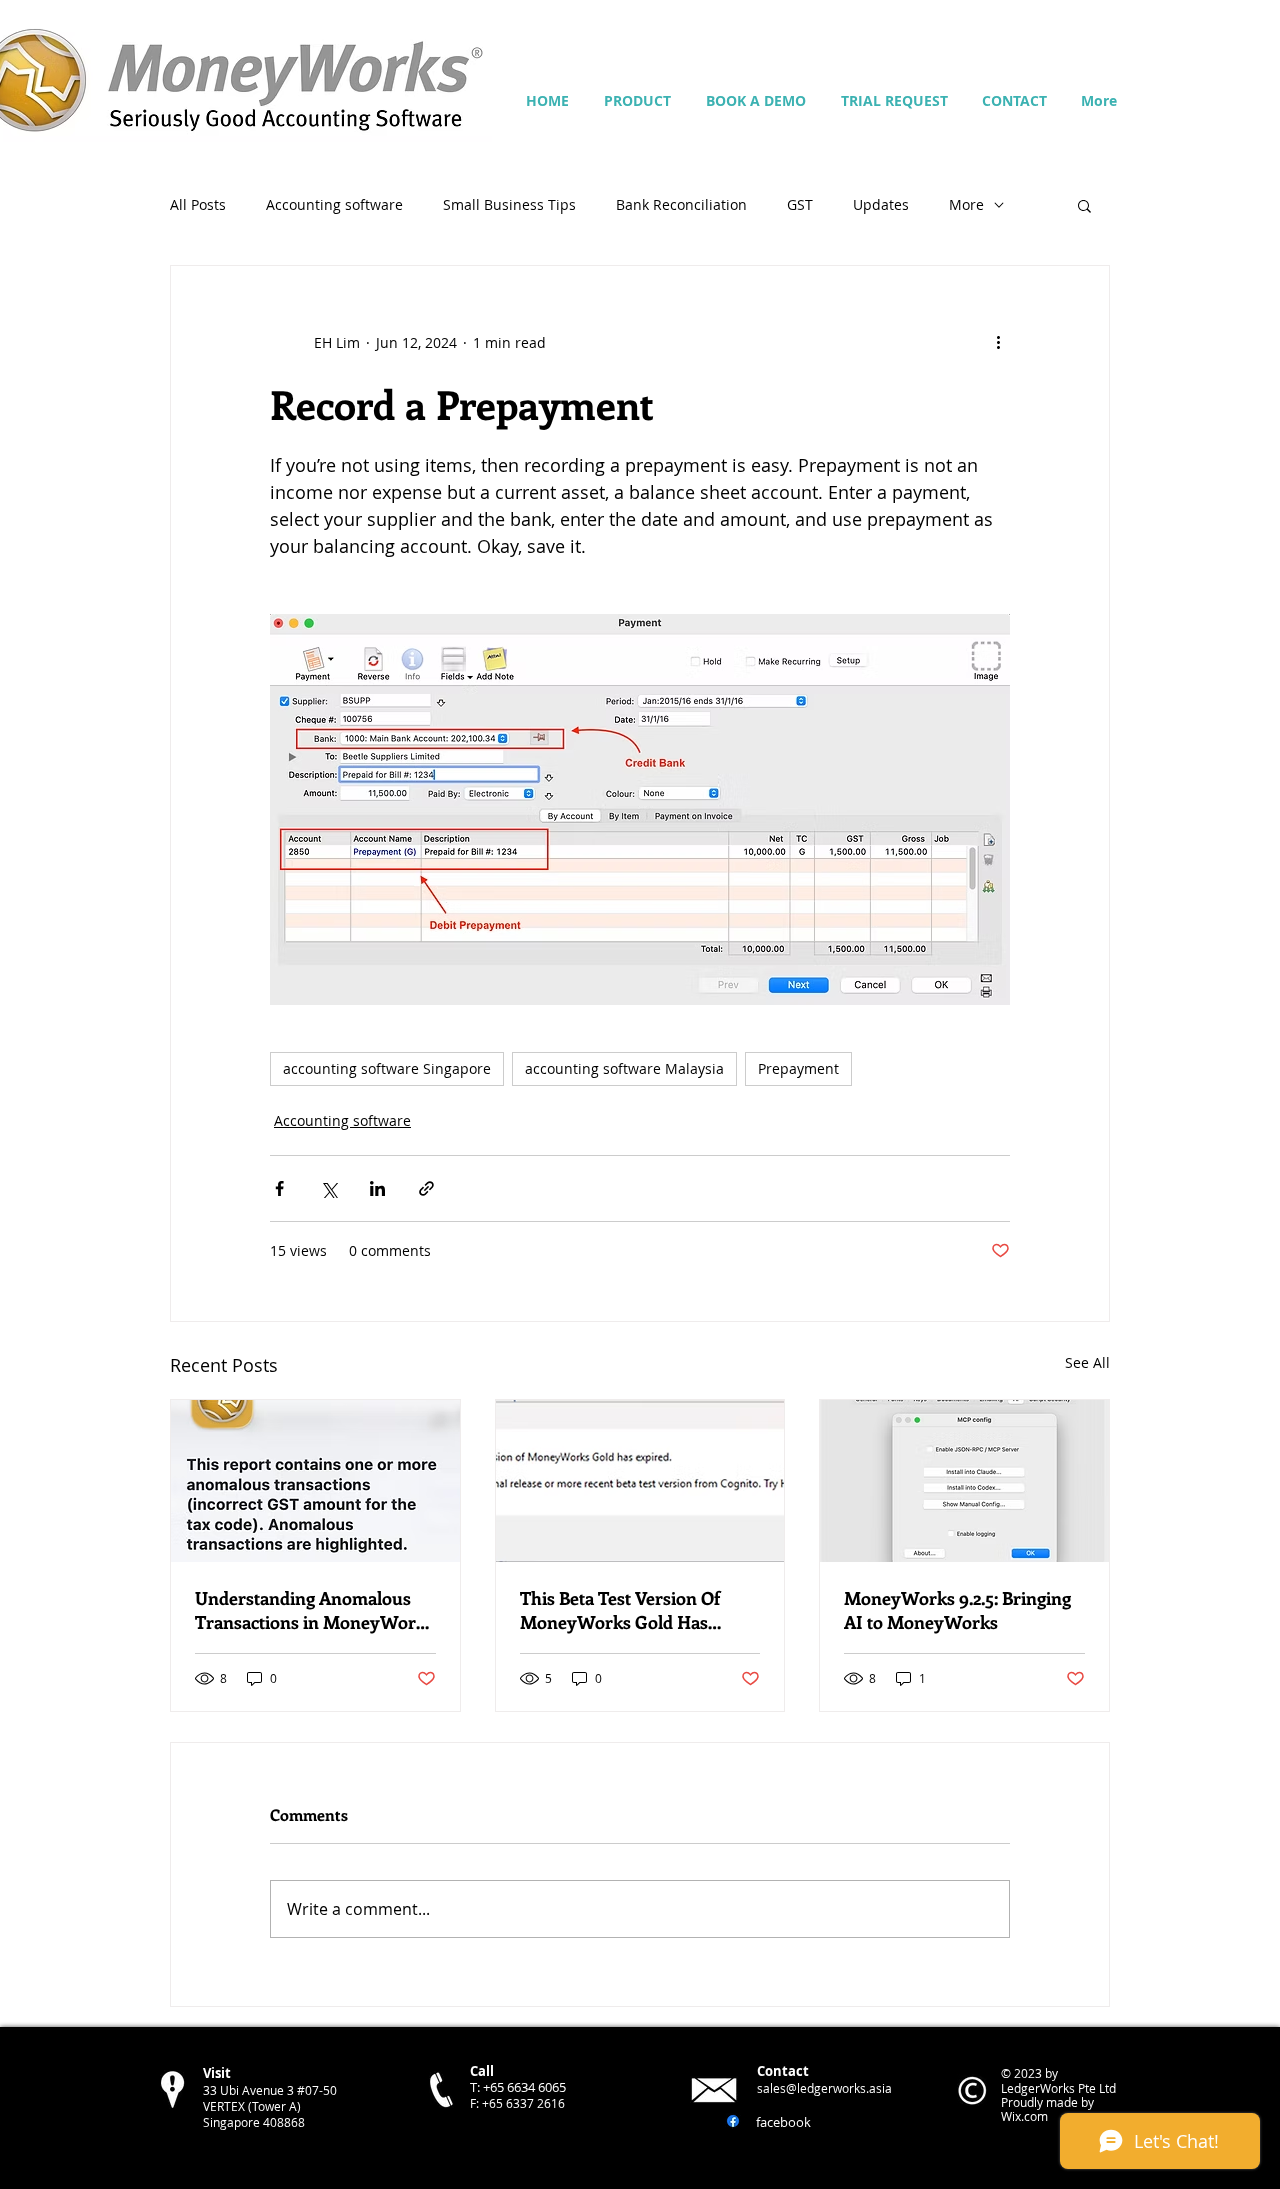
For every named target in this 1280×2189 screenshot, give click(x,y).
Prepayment (798, 1068)
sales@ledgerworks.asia (824, 2088)
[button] (1084, 205)
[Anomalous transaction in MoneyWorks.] (315, 1481)
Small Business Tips (509, 204)
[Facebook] (733, 2121)
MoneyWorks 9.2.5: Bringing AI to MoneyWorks (957, 1610)
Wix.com (1024, 2116)
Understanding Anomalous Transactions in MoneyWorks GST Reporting (314, 1610)
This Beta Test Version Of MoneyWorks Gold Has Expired (620, 1610)
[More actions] (998, 342)
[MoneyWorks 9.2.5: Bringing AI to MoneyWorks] (964, 1481)
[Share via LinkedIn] (377, 1188)
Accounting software (334, 204)
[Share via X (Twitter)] (328, 1188)
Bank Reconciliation (681, 204)
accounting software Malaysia (624, 1068)
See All (1087, 1362)
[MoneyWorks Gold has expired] (640, 1481)
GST (800, 204)
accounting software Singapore (387, 1068)
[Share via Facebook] (279, 1188)
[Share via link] (426, 1188)
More (966, 204)
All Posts (198, 204)
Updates (881, 204)
